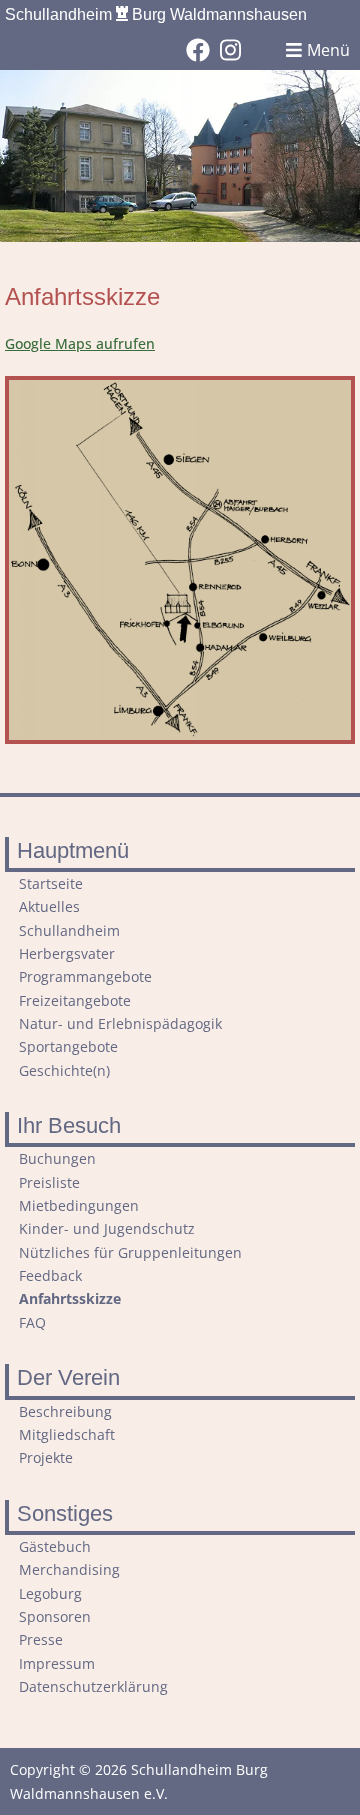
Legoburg (50, 1593)
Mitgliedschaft (67, 1434)
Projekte (46, 1457)
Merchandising (69, 1569)
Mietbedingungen (79, 1205)
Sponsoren (55, 1616)
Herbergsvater (67, 953)
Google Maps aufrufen (80, 343)
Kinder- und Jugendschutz (107, 1228)
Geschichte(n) (64, 1070)
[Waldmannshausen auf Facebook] (198, 50)
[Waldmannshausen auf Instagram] (230, 50)
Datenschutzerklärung (93, 1686)
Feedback (50, 1275)
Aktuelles (49, 906)
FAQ (32, 1322)
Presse (41, 1639)
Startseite (51, 883)
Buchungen (57, 1158)
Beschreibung (65, 1411)
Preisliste (49, 1182)
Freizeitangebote (75, 1000)
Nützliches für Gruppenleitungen (130, 1252)
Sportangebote (68, 1046)
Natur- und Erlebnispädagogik (120, 1023)
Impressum (57, 1663)
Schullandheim (156, 14)
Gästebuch (55, 1546)
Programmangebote (85, 976)
